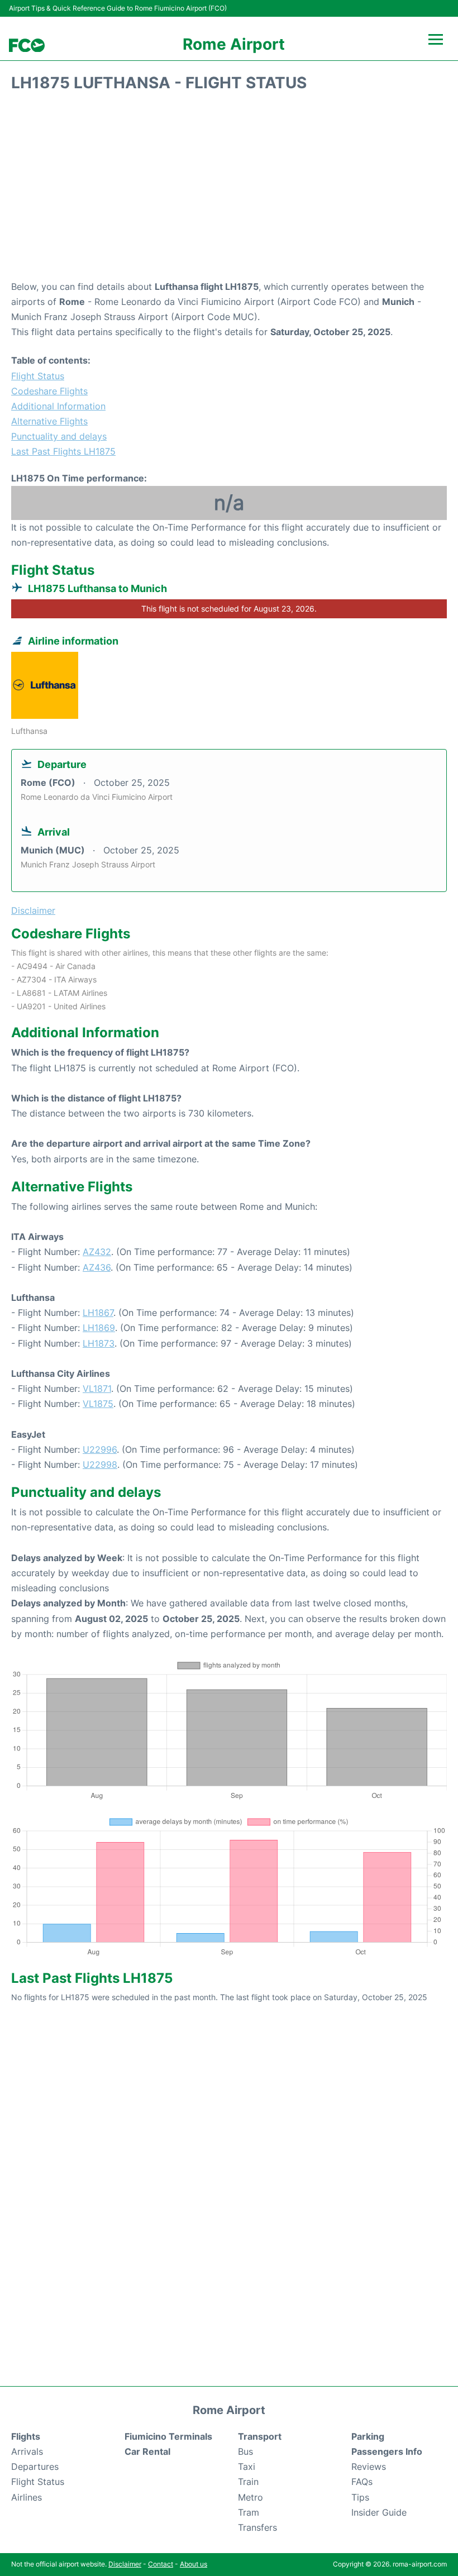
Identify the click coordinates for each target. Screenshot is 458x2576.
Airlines (27, 2497)
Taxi (247, 2467)
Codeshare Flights (49, 391)
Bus (245, 2451)
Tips (360, 2497)
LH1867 (98, 1313)
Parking (368, 2436)
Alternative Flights (49, 421)
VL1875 (98, 1404)
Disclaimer (125, 2564)
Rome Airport (234, 44)
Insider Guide (379, 2512)
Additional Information (58, 406)
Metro (251, 2497)
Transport (260, 2436)
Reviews (369, 2467)
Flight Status (38, 376)
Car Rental (147, 2451)
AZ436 (97, 1267)
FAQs (362, 2482)
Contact (161, 2564)
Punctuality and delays (59, 436)
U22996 (100, 1449)
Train (248, 2482)
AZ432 (97, 1252)
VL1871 (97, 1389)
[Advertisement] (229, 190)
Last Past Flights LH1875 (63, 451)
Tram (249, 2512)
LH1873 (99, 1343)
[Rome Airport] (27, 46)
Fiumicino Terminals (168, 2436)
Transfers (257, 2527)
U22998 (100, 1464)
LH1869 (99, 1328)
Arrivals (27, 2451)
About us (194, 2564)
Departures (35, 2467)
